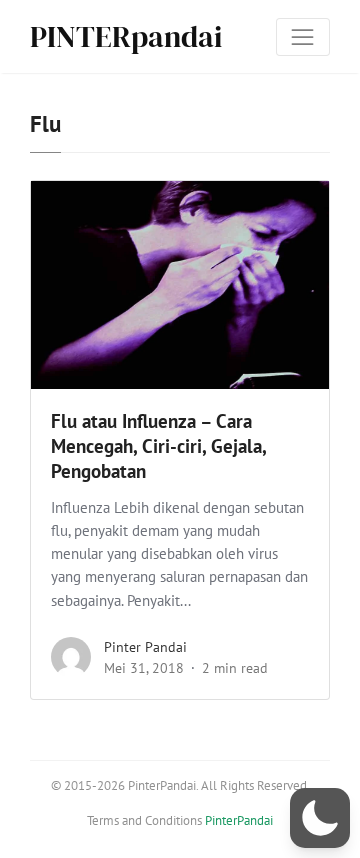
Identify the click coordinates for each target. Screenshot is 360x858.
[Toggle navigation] (303, 37)
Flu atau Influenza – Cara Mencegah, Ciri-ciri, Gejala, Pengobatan (158, 446)
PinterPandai (239, 820)
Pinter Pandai (145, 647)
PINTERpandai (126, 36)
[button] (320, 818)
